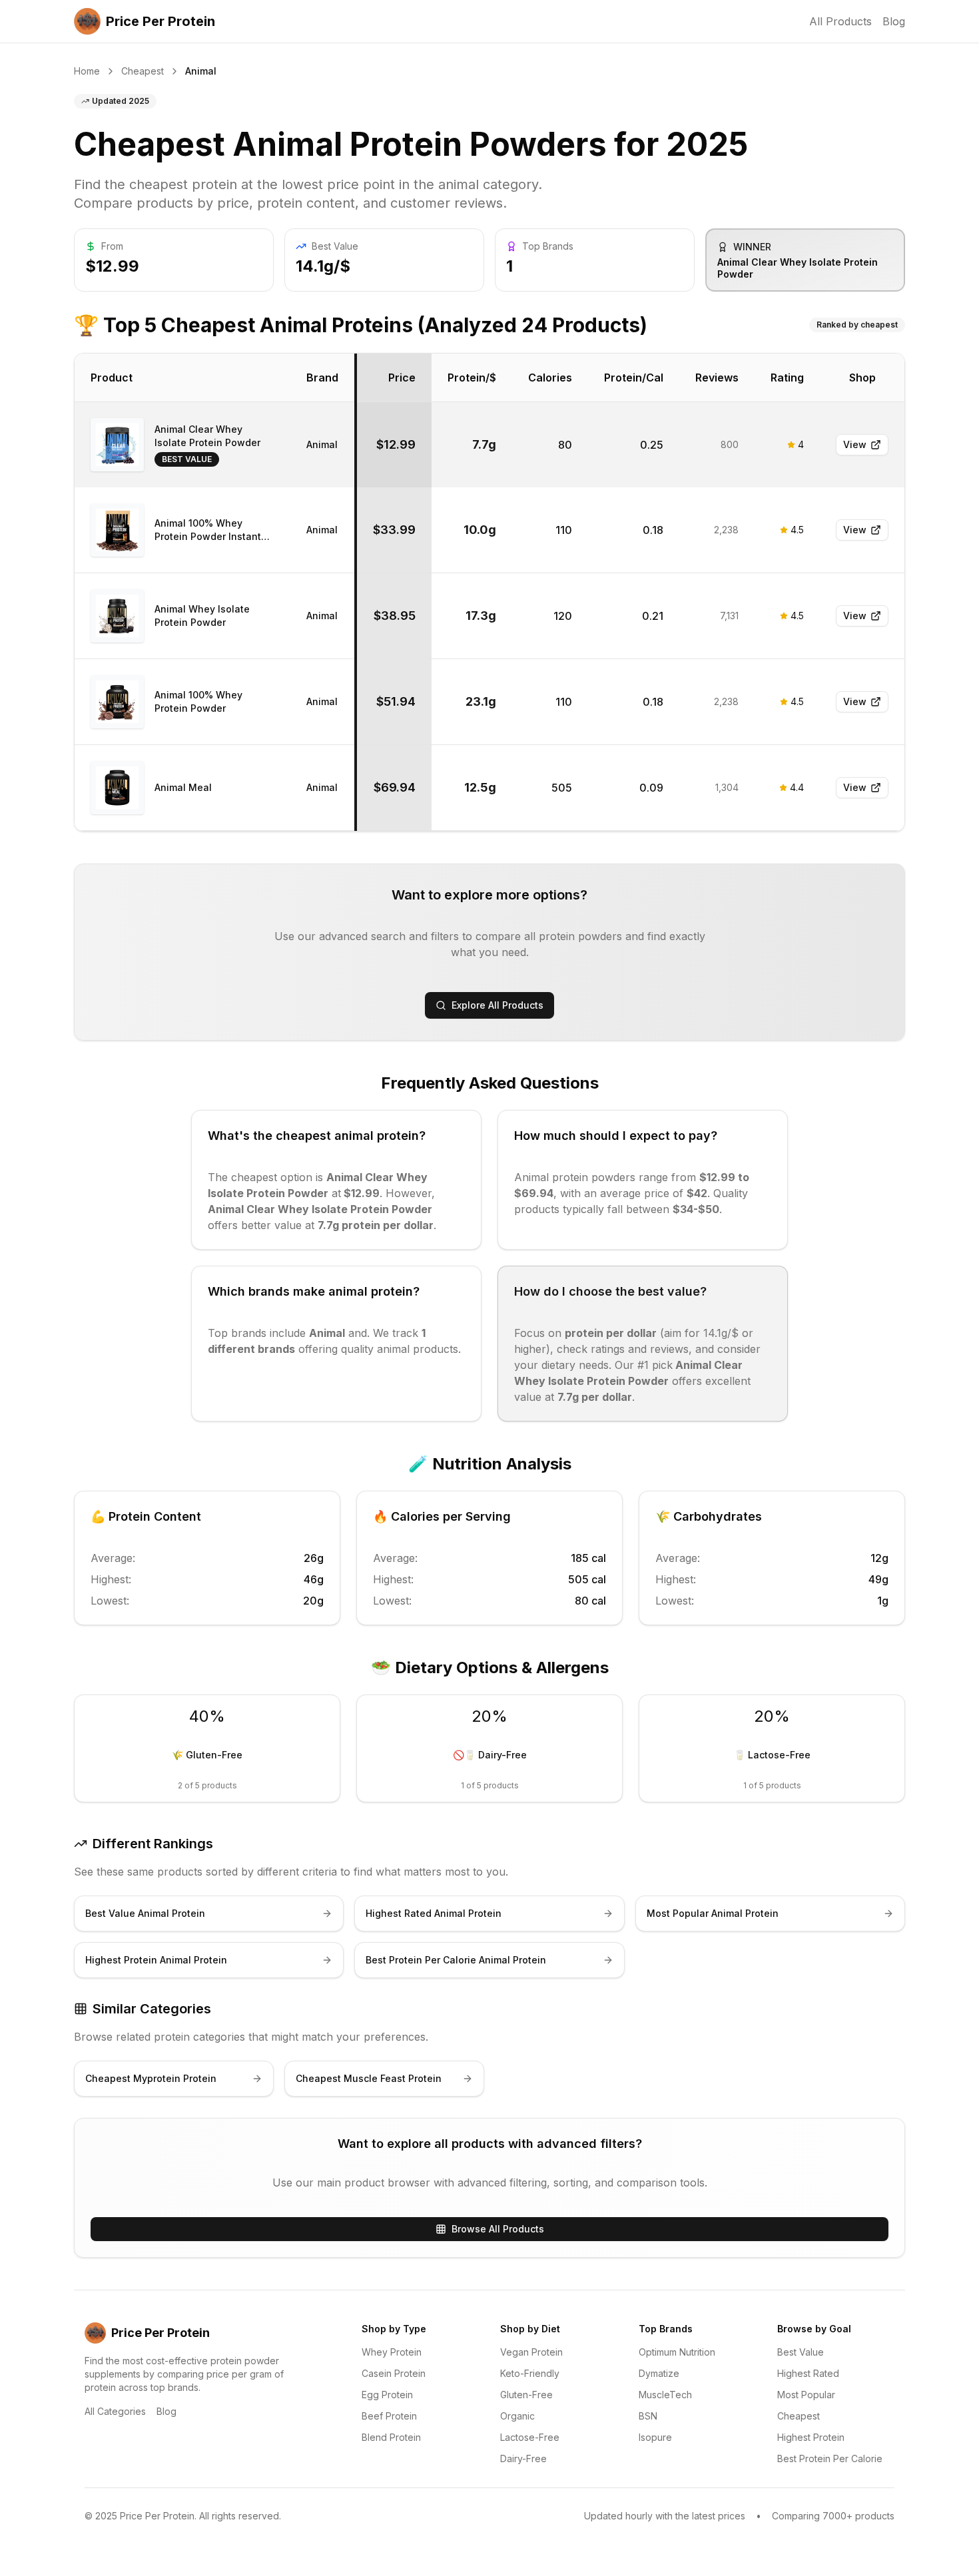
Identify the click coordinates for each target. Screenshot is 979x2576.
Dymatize (659, 2373)
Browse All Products (498, 2229)
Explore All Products (497, 1005)
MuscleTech (665, 2395)
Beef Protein (389, 2416)
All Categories (115, 2411)
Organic (517, 2416)
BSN (648, 2416)
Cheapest (143, 71)
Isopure (655, 2437)
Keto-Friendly (530, 2373)
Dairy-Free (523, 2458)
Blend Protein (391, 2437)
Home (87, 71)
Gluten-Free (526, 2395)
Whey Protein (392, 2352)
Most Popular (806, 2395)
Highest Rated (808, 2373)
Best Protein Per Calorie (830, 2458)
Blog (894, 21)
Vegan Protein (531, 2352)
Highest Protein (811, 2437)
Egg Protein (387, 2395)
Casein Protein (394, 2373)
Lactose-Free (530, 2437)
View (855, 444)
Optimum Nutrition (677, 2352)
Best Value (801, 2352)
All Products (840, 21)
